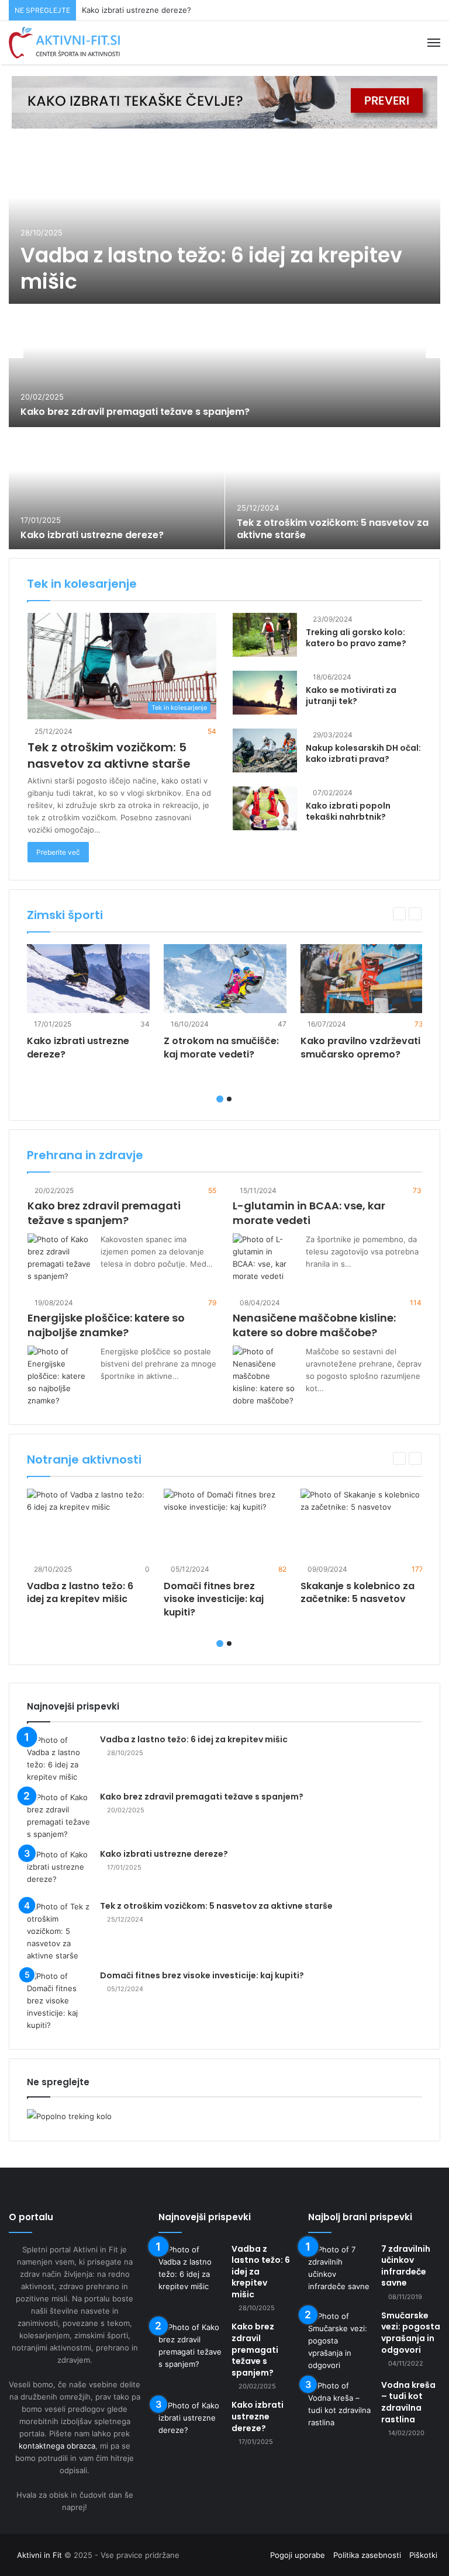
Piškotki (423, 2555)
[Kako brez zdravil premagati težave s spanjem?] (225, 366)
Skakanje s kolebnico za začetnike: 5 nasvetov (358, 1592)
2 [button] (229, 1099)
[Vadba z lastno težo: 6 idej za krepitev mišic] (225, 222)
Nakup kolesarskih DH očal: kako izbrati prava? (363, 754)
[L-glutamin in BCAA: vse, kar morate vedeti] (265, 1258)
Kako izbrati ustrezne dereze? (137, 10)
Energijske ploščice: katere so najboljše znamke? (106, 1325)
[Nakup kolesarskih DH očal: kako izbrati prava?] (265, 750)
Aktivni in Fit (39, 2555)
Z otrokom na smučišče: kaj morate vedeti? (221, 1047)
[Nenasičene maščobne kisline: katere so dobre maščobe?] (265, 1376)
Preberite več (58, 852)
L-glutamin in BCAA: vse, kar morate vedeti (309, 1213)
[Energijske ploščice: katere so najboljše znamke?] (60, 1376)
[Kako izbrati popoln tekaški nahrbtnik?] (265, 808)
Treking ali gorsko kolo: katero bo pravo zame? (356, 638)
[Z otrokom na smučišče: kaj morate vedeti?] (225, 979)
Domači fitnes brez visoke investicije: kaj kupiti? (214, 1599)
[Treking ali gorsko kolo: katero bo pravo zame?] (265, 635)
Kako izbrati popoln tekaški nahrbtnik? (348, 812)
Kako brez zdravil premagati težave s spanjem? (135, 412)
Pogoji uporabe (298, 2555)
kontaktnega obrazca (57, 2446)
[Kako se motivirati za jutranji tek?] (265, 693)
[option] (225, 345)
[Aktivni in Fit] (64, 43)
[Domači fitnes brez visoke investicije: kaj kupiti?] (225, 1523)
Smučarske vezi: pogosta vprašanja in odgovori (411, 2333)
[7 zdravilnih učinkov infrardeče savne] (340, 2268)
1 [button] (220, 1099)
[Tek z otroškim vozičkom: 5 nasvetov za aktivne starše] (333, 489)
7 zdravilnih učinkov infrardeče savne (406, 2266)
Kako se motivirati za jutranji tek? (351, 696)
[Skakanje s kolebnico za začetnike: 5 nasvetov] (362, 1523)
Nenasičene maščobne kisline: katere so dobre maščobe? (314, 1325)
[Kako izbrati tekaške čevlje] (224, 101)
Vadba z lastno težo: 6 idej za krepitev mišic (211, 268)
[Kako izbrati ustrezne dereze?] (117, 489)
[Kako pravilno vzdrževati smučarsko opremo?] (362, 979)
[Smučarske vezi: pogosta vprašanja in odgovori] (340, 2341)
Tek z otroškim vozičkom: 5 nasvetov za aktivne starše (333, 529)
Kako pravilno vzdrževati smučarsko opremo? (360, 1047)
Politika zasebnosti (367, 2555)
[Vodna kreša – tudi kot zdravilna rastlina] (340, 2404)
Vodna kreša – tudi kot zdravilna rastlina (408, 2402)
